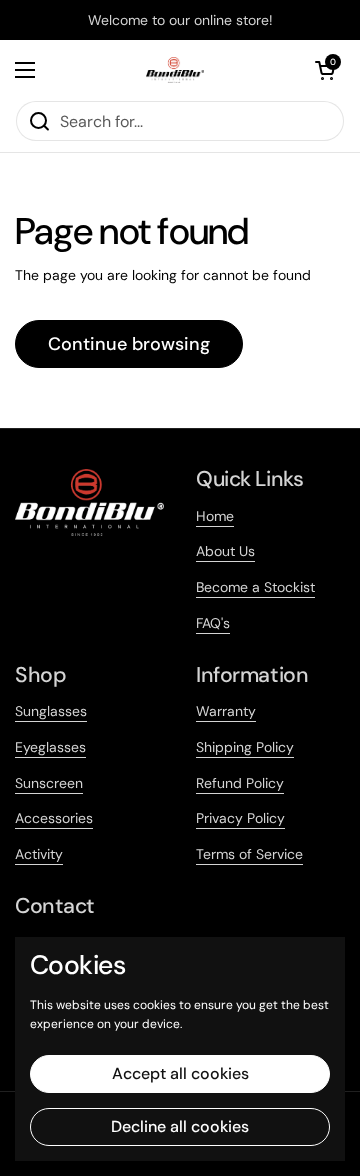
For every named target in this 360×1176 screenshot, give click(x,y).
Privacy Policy (240, 818)
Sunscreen (49, 783)
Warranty (226, 711)
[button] (325, 70)
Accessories (54, 818)
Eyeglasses (50, 747)
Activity (39, 854)
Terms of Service (249, 854)
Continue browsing (129, 344)
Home (215, 516)
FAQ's (213, 623)
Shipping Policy (245, 747)
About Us (225, 551)
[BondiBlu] (175, 70)
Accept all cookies (180, 1073)
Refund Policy (240, 783)
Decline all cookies (180, 1126)
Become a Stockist (255, 587)
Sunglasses (51, 711)
